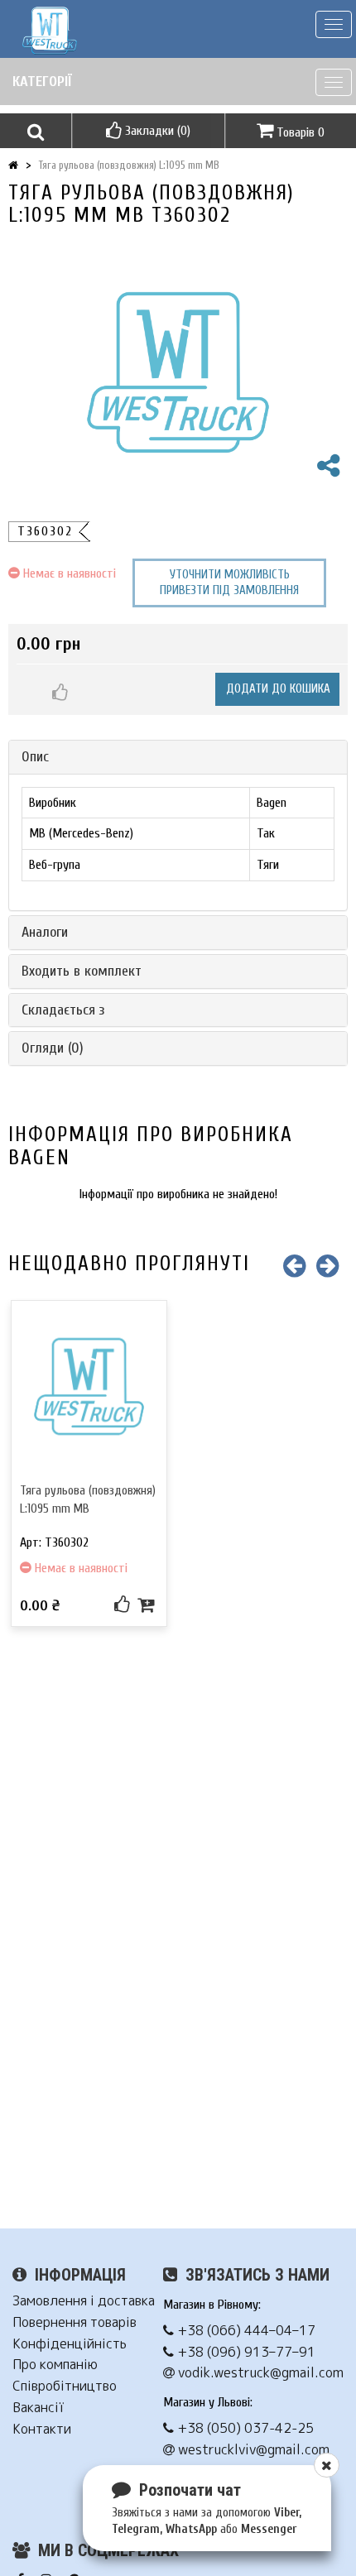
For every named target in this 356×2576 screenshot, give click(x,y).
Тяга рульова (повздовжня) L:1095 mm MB (129, 165)
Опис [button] (35, 757)
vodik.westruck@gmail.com (259, 2373)
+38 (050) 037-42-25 (244, 2428)
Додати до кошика (278, 689)
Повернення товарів (75, 2322)
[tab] (178, 757)
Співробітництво (65, 2386)
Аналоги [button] (45, 932)
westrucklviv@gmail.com (252, 2450)
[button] (36, 131)
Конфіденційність (70, 2344)
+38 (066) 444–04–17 (245, 2331)
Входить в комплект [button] (82, 971)
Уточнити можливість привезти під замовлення (229, 583)
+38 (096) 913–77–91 (245, 2352)
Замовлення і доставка (84, 2301)
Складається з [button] (63, 1010)
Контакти (42, 2429)
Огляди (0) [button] (53, 1048)
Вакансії (38, 2408)
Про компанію (55, 2365)
